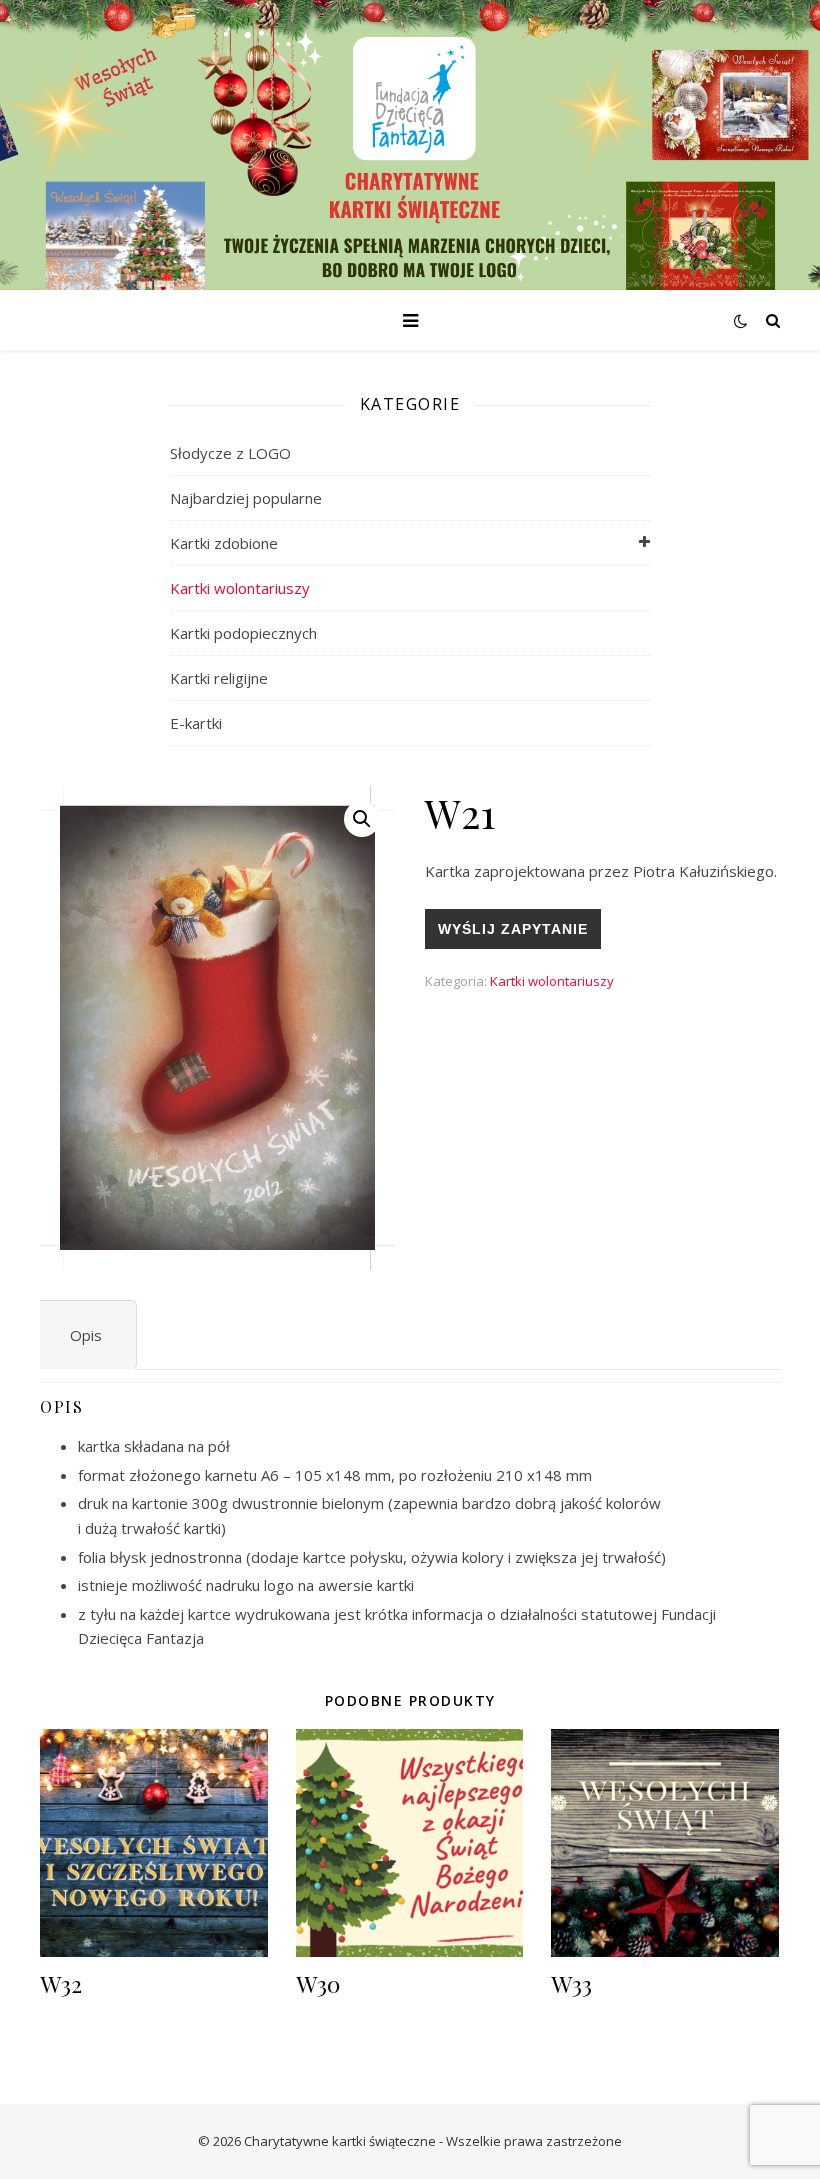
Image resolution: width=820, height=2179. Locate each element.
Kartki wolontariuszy (240, 588)
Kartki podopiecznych (243, 633)
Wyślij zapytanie (513, 929)
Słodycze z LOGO (230, 453)
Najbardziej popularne (246, 498)
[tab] (86, 1335)
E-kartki (196, 723)
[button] (362, 819)
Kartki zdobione (224, 543)
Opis (86, 1335)
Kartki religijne (219, 678)
